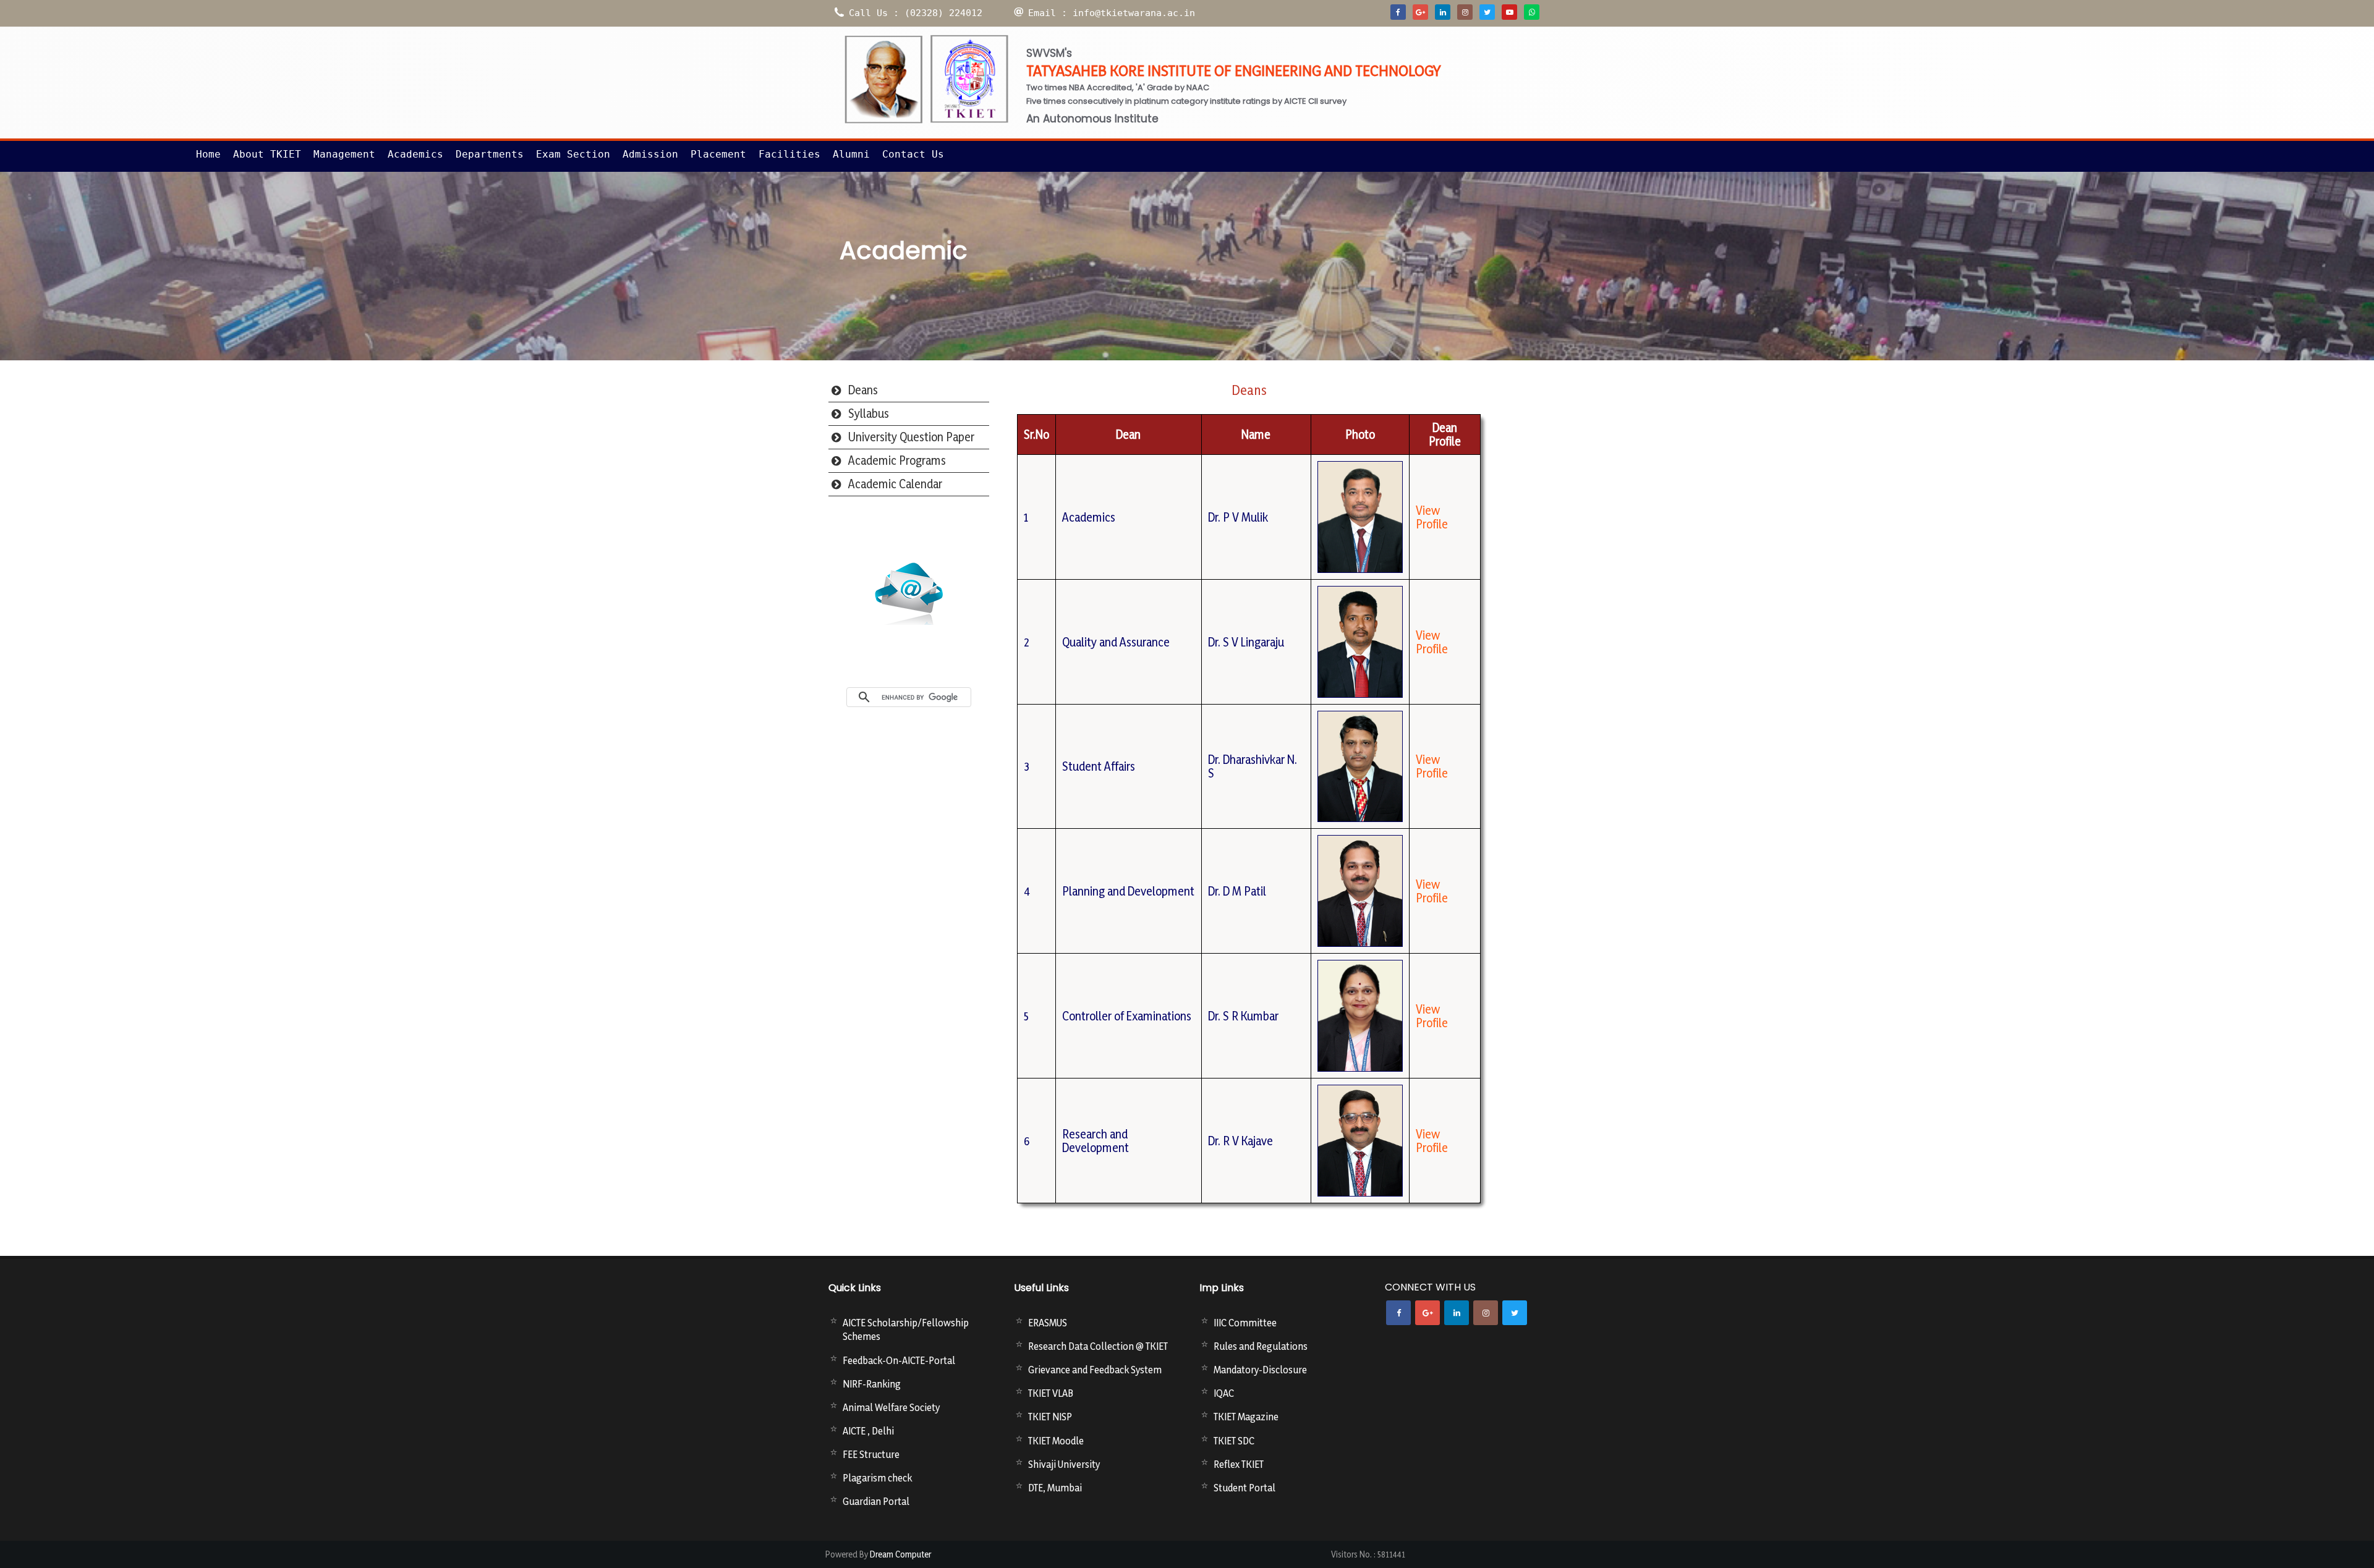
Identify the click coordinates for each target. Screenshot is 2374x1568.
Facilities (789, 154)
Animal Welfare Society (891, 1407)
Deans (863, 390)
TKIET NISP (1050, 1417)
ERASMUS (1048, 1323)
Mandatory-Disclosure (1260, 1370)
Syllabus (869, 413)
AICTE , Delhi (868, 1431)
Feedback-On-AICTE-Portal (899, 1360)
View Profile (1432, 517)
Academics (415, 154)
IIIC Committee (1245, 1323)
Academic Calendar (895, 484)
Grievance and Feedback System (1095, 1370)
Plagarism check (877, 1478)
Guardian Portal (876, 1501)
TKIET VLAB (1051, 1393)
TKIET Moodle (1056, 1441)
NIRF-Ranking (872, 1384)
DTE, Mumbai (1055, 1488)
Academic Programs (897, 460)
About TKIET (267, 154)
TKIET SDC (1234, 1441)
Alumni (851, 154)
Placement (718, 154)
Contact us (913, 154)
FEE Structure (871, 1454)
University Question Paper (911, 437)
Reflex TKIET (1239, 1464)
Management (344, 154)
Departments (490, 154)
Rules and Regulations (1261, 1346)
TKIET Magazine (1246, 1417)
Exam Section (573, 154)
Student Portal (1244, 1488)
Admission (650, 154)
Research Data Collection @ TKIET (1098, 1346)
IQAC (1224, 1393)
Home (208, 154)
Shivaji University (1064, 1464)
